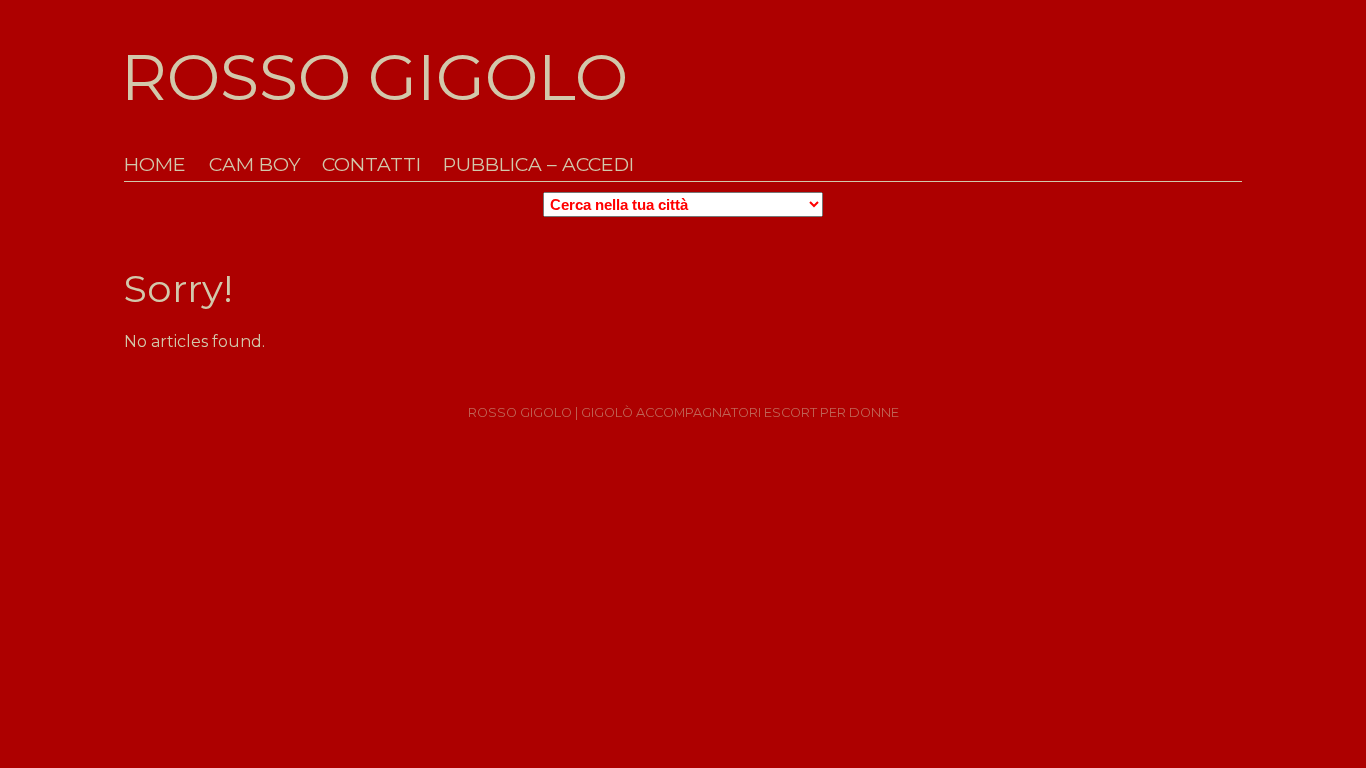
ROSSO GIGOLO (374, 77)
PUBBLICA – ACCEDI (538, 164)
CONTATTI (371, 164)
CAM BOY (254, 164)
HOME (155, 164)
